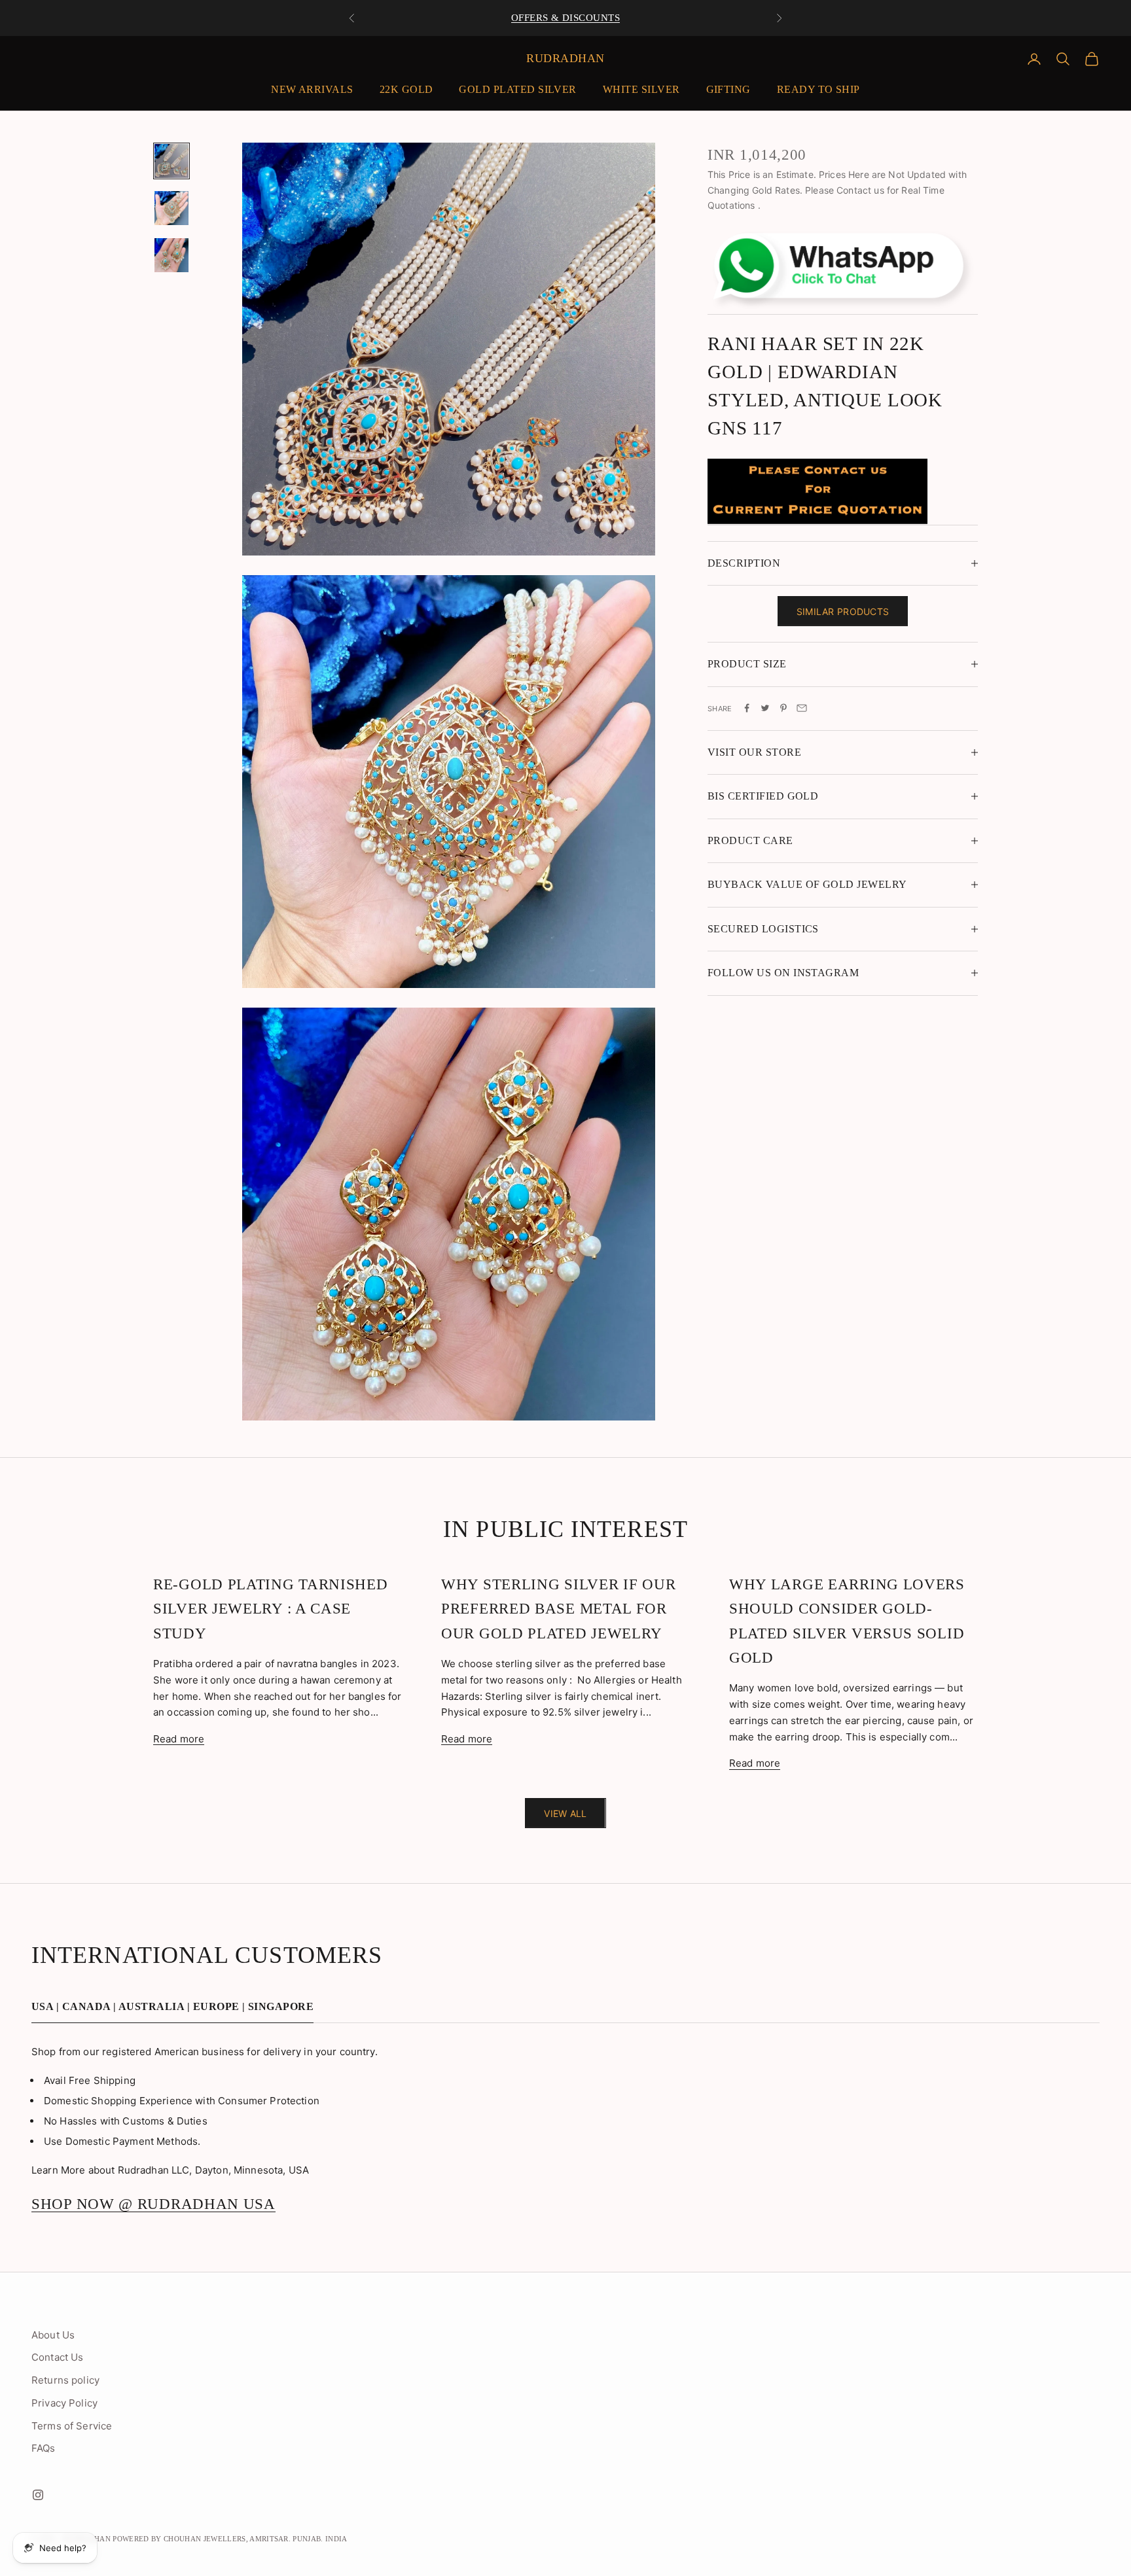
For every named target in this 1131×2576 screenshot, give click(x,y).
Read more (179, 1739)
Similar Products (843, 611)
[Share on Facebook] (747, 708)
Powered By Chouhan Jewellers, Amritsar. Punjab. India (230, 2539)
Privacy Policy (64, 2403)
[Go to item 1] (171, 161)
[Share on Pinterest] (783, 708)
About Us (53, 2335)
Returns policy (65, 2380)
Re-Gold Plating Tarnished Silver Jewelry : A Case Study (271, 1609)
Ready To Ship (818, 89)
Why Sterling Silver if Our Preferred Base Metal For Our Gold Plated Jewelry (558, 1609)
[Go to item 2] (171, 208)
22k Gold (406, 89)
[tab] (172, 2010)
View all (565, 1813)
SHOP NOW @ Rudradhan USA (153, 2204)
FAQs (44, 2448)
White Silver (641, 89)
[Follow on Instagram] (38, 2495)
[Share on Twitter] (765, 708)
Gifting (728, 89)
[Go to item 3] (171, 255)
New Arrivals (312, 89)
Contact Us (58, 2357)
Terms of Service (72, 2426)
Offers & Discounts (565, 18)
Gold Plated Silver (517, 89)
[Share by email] (802, 708)
